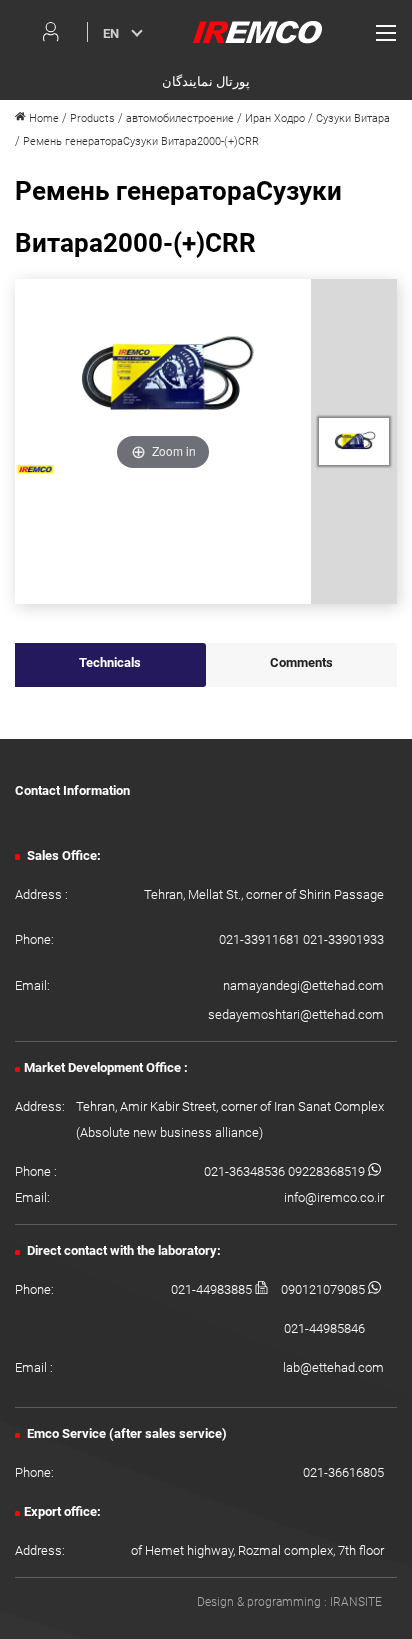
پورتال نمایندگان (206, 81)
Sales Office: (62, 855)
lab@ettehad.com (333, 1367)
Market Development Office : (106, 1067)
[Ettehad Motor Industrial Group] (257, 31)
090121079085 (324, 1289)
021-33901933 (343, 939)
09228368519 (328, 1171)
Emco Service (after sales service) (125, 1433)
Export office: (62, 1511)
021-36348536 (246, 1171)
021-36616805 (343, 1472)
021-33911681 (261, 939)
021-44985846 (324, 1328)
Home (42, 118)
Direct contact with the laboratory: (122, 1250)
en (111, 33)
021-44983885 (213, 1289)
